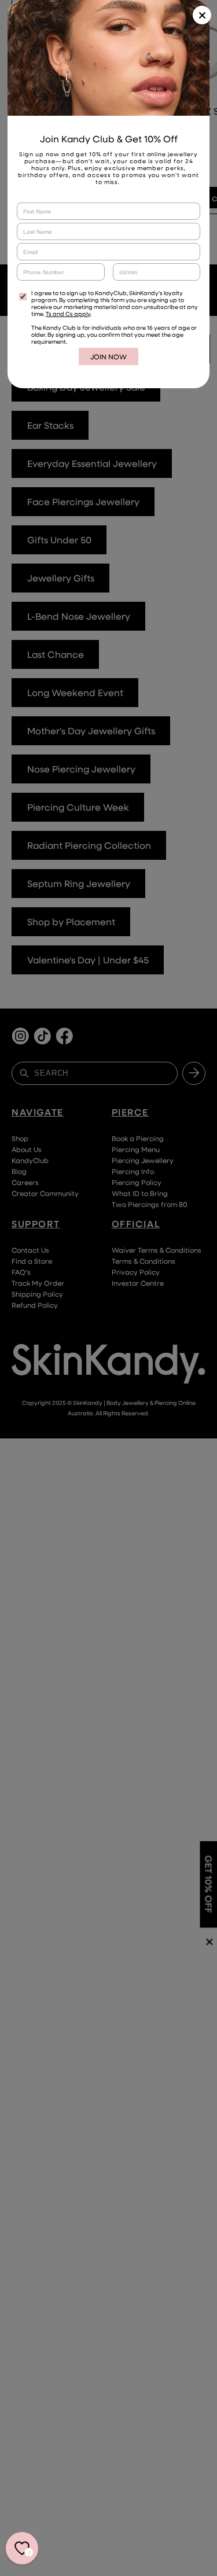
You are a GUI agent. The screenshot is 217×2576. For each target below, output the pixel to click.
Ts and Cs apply (68, 314)
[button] (202, 15)
